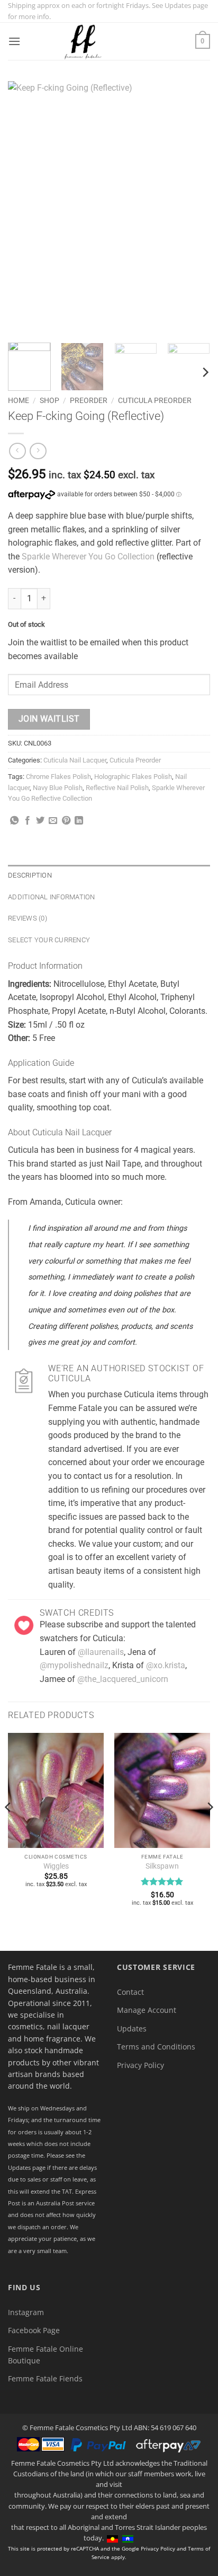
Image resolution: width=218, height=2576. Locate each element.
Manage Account (147, 2010)
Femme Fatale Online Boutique (46, 2355)
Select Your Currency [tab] (49, 940)
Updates (132, 2029)
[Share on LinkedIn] (79, 821)
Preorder (89, 400)
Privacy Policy (140, 2065)
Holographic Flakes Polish (133, 777)
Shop (49, 400)
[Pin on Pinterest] (66, 821)
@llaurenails (101, 1652)
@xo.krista (166, 1665)
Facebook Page (34, 2330)
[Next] (193, 208)
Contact (130, 1992)
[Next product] (17, 451)
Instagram (26, 2312)
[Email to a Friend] (53, 821)
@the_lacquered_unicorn (123, 1679)
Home (19, 400)
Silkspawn (162, 1866)
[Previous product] (38, 451)
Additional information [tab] (52, 897)
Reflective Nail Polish (117, 788)
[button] (14, 41)
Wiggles (56, 1866)
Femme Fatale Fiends (45, 2378)
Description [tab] (30, 875)
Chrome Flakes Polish (58, 777)
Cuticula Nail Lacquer (75, 760)
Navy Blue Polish (58, 788)
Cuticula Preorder (155, 400)
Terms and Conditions (156, 2047)
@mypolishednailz (74, 1665)
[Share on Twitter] (40, 821)
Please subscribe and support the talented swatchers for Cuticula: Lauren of (118, 1638)
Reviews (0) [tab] (28, 918)
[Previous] (25, 208)
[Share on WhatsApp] (14, 821)
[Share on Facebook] (28, 821)
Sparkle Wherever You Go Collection (88, 557)
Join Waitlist (49, 719)
